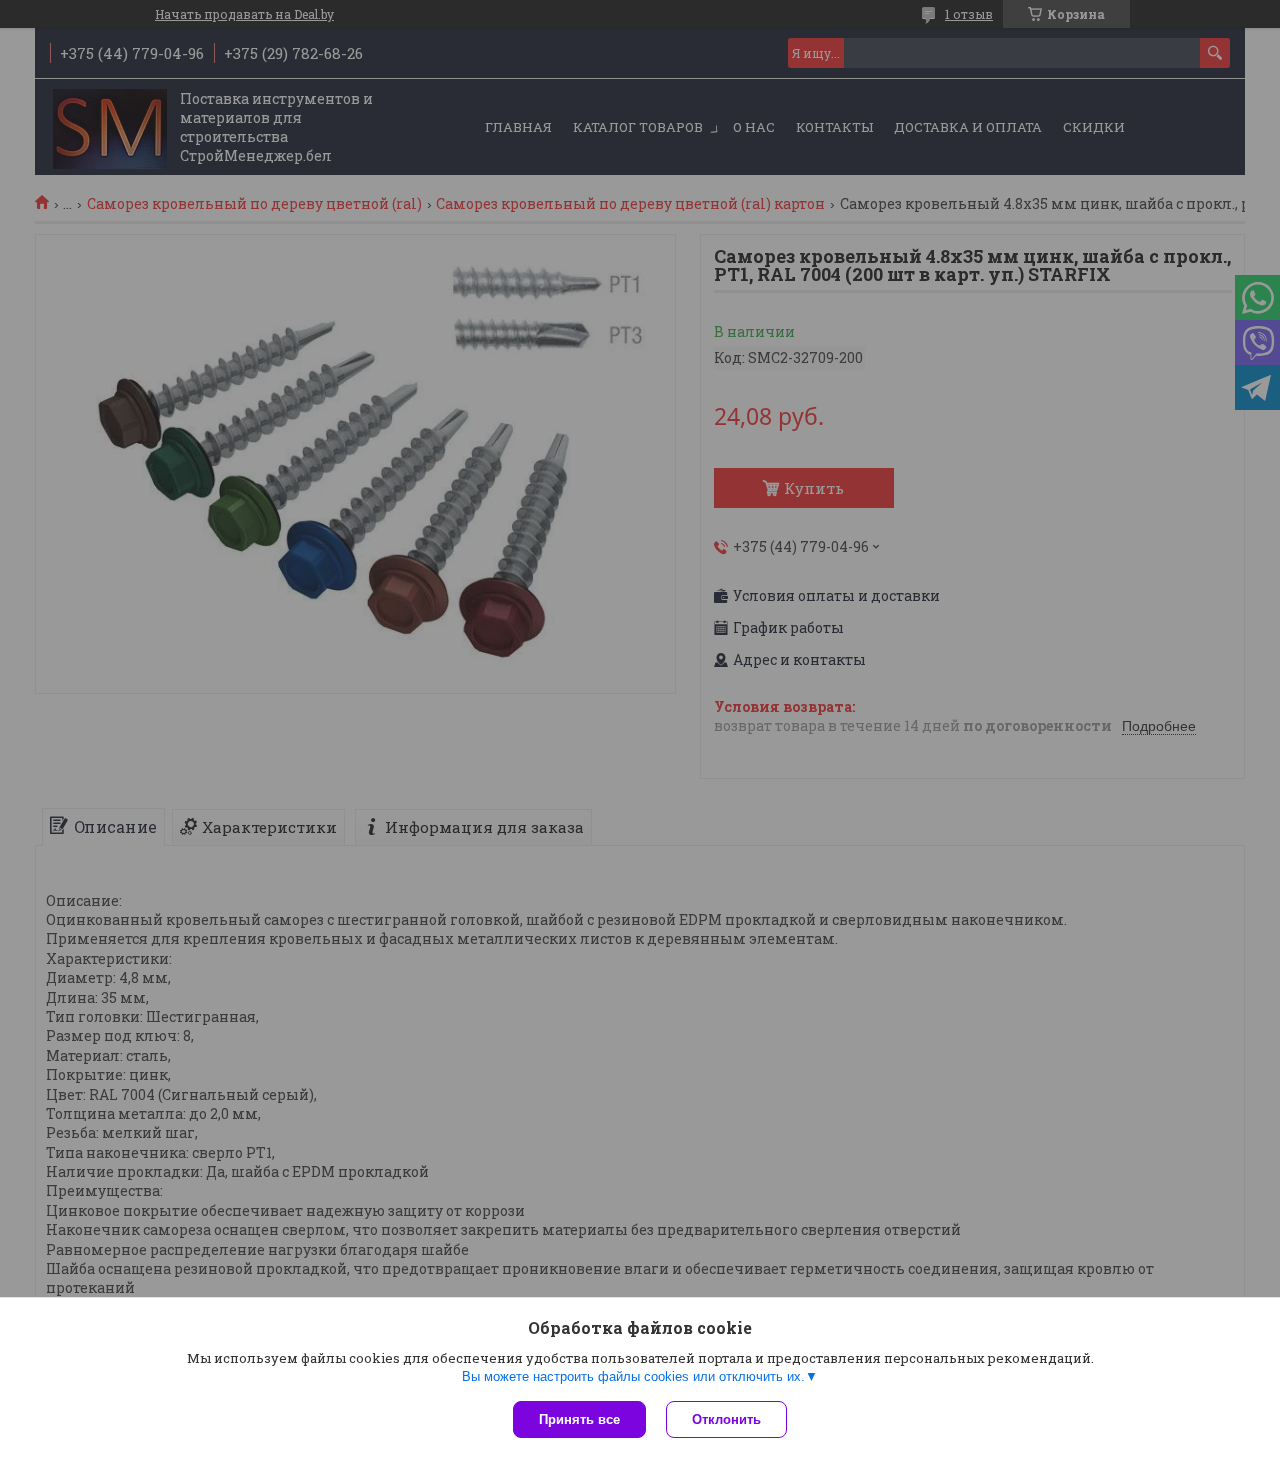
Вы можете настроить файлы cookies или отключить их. (633, 1376)
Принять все (579, 1419)
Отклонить (726, 1419)
